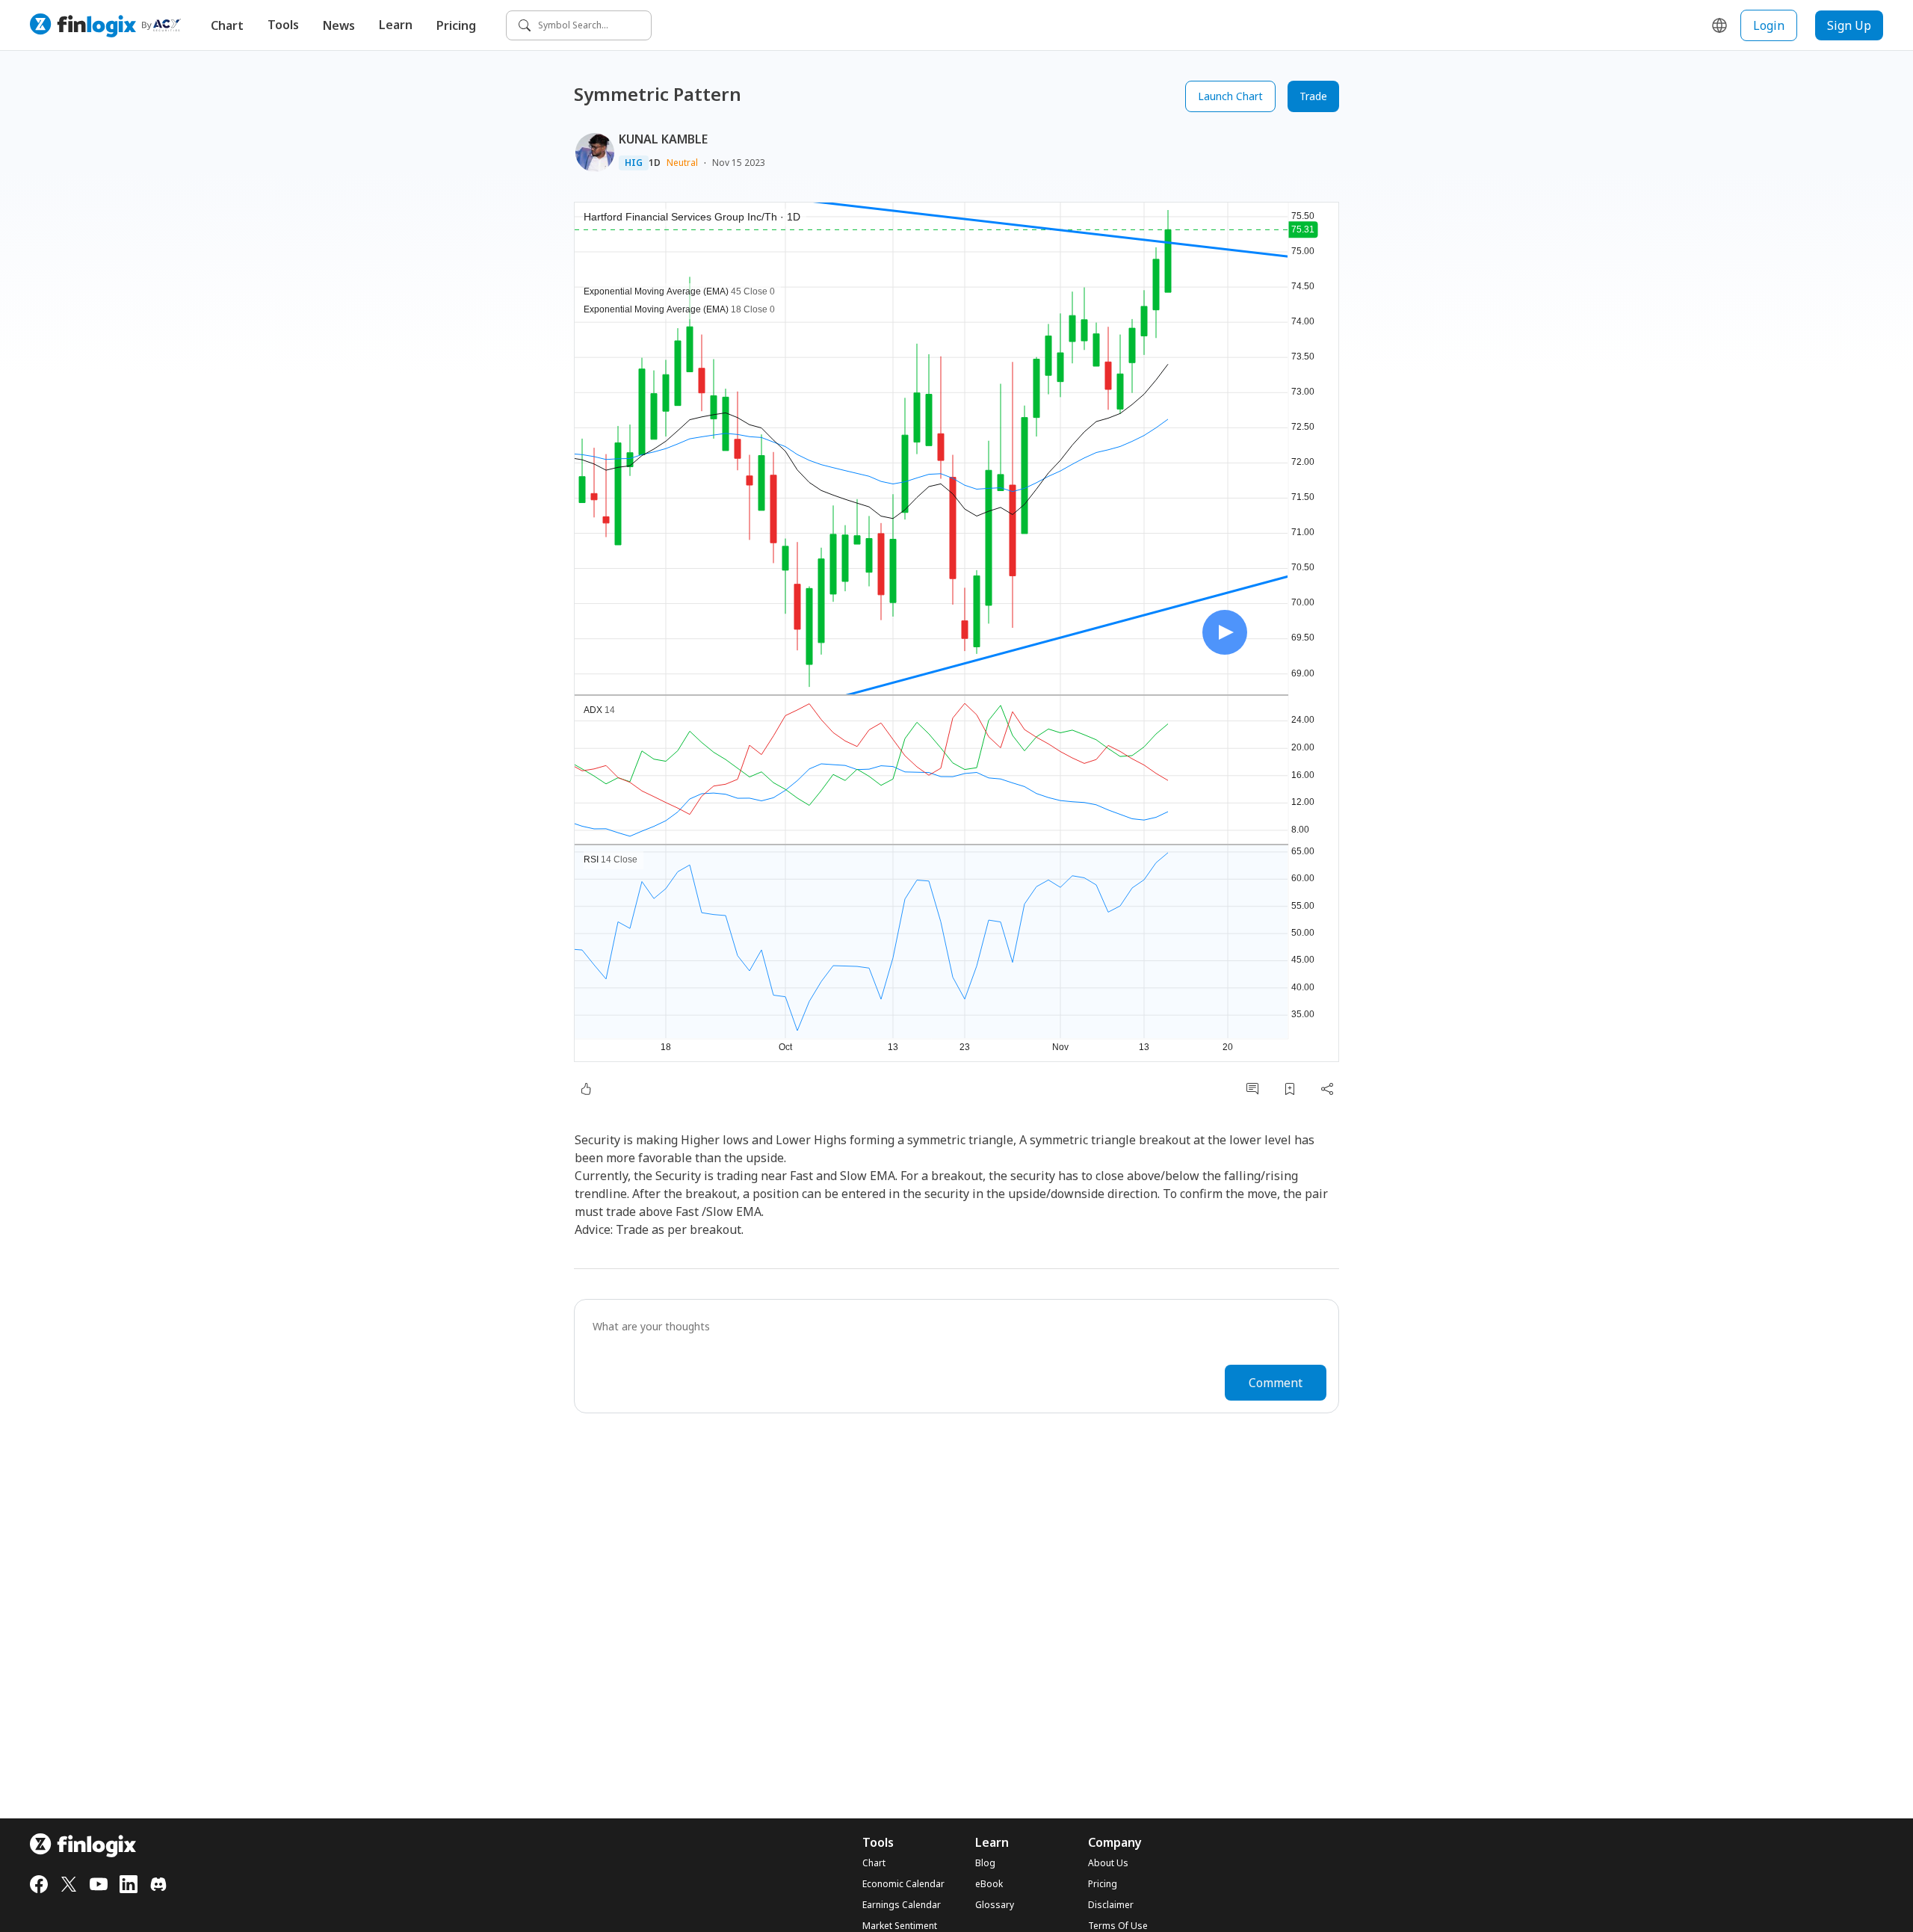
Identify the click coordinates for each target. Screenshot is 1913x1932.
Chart (227, 25)
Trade (1313, 96)
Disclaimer (1111, 1905)
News (339, 25)
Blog (985, 1863)
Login (1769, 25)
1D (655, 163)
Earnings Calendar (902, 1905)
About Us (1108, 1863)
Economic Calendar (903, 1884)
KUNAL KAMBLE (663, 139)
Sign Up (1849, 25)
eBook (989, 1884)
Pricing (456, 25)
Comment (1276, 1383)
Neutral (682, 163)
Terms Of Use (1118, 1926)
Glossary (995, 1905)
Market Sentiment (900, 1926)
